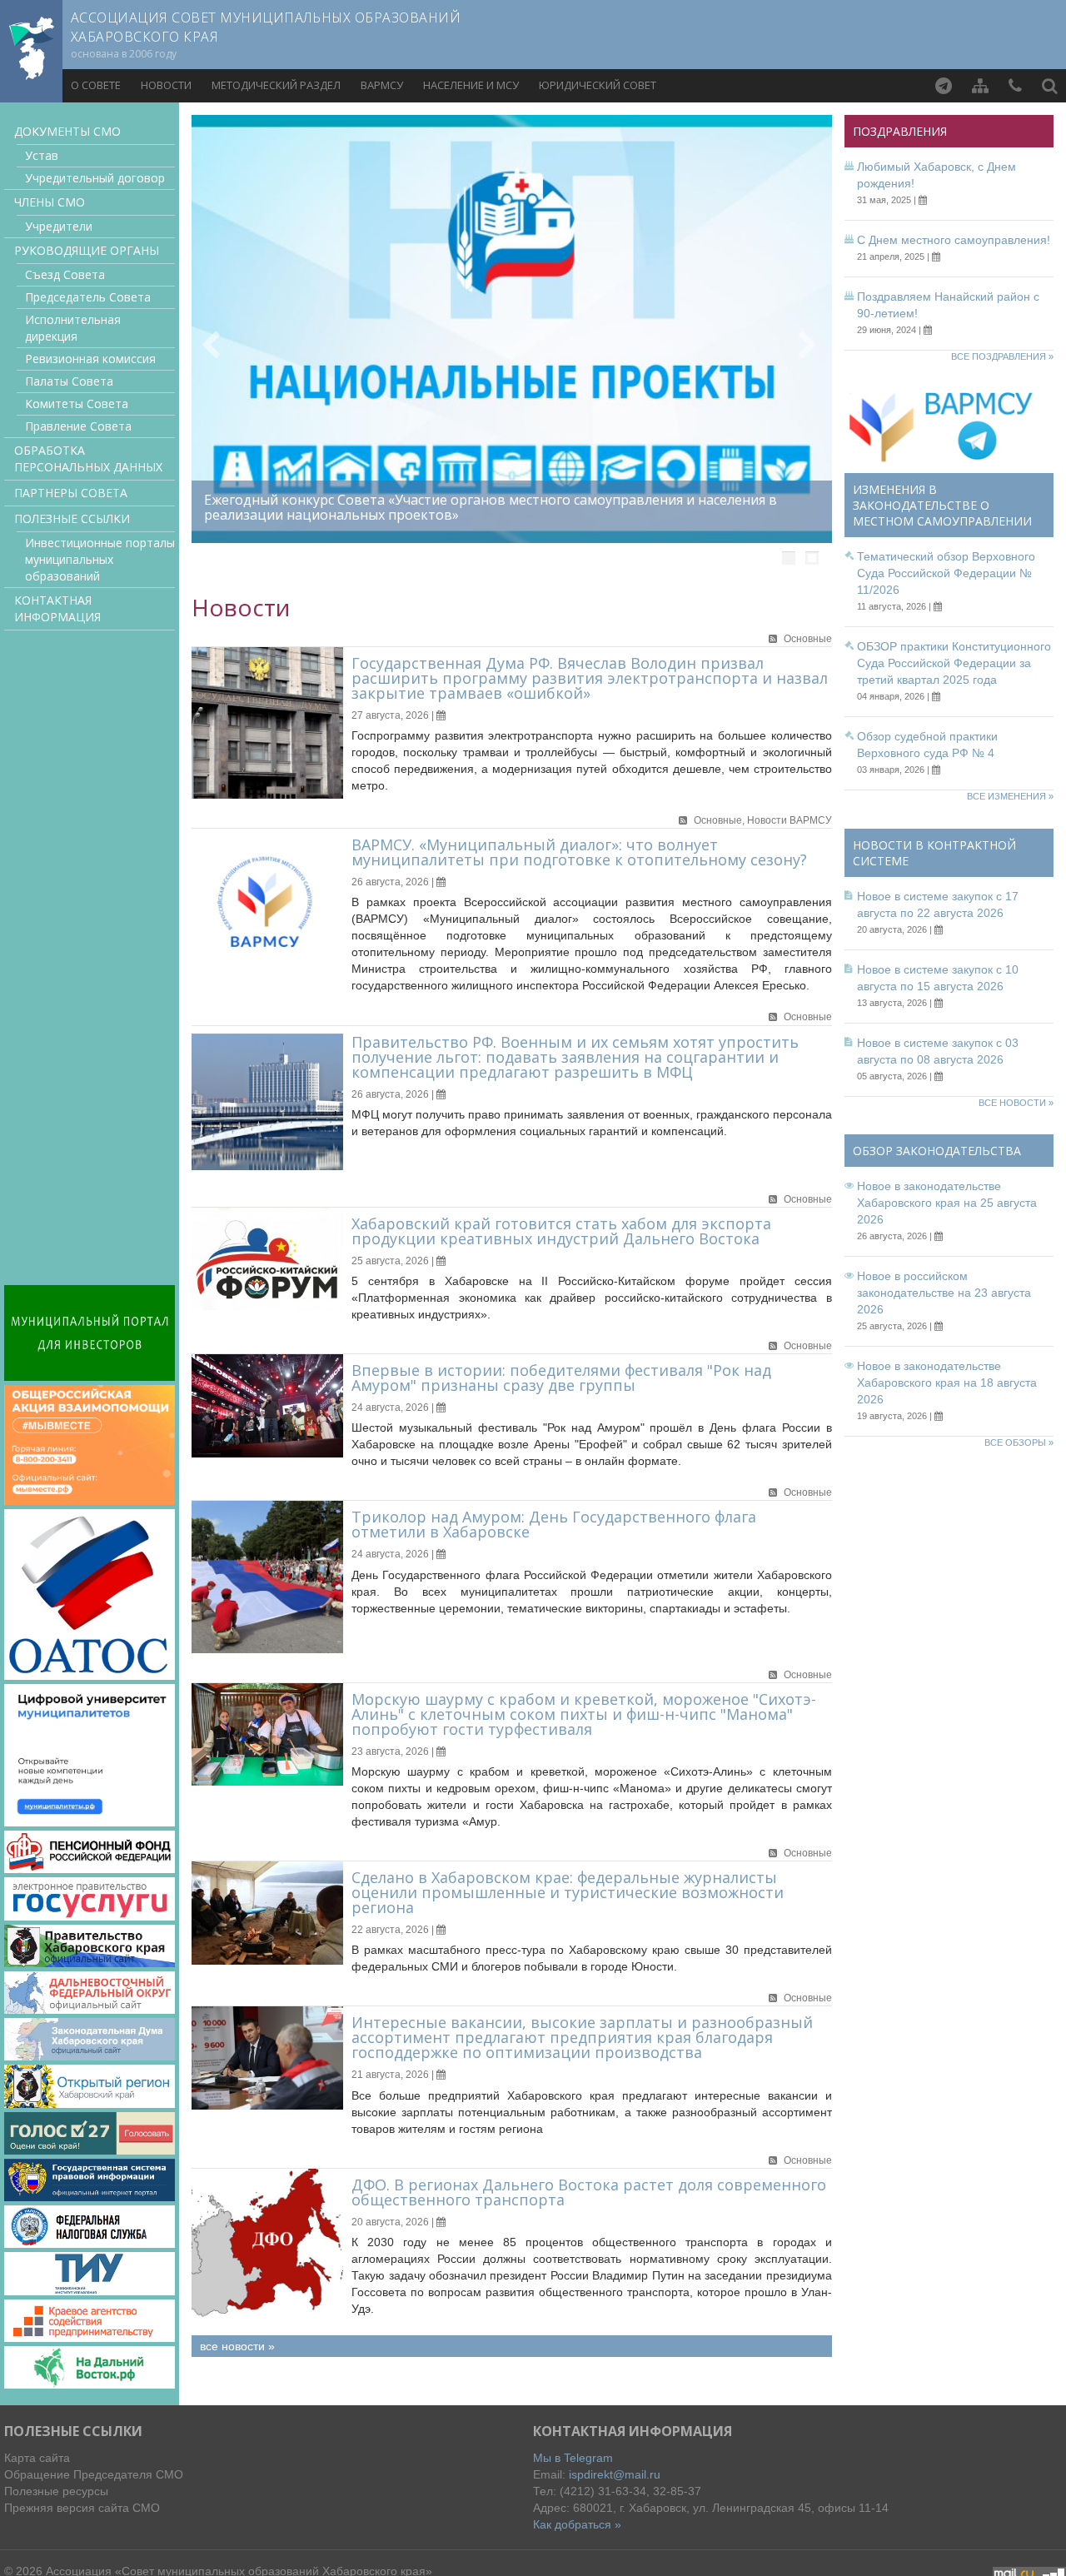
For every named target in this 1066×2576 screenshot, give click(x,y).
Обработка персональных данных (88, 458)
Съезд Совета (65, 274)
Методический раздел (276, 85)
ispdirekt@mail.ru (615, 2474)
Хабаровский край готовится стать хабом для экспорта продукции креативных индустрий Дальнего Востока (561, 1231)
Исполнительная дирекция (73, 328)
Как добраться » (577, 2524)
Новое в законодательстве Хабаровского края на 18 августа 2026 (947, 1383)
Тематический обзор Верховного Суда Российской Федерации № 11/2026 (946, 573)
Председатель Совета (88, 297)
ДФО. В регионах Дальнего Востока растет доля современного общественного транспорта (589, 2192)
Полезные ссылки (72, 518)
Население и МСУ (471, 85)
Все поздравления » (1002, 356)
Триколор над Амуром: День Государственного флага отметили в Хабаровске (554, 1524)
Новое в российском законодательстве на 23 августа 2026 (944, 1293)
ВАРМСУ (382, 85)
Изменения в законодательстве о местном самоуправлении (942, 505)
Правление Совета (78, 426)
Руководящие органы (87, 250)
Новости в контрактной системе (934, 853)
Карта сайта (37, 2458)
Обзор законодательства (937, 1151)
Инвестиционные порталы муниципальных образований (100, 559)
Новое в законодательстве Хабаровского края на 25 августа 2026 (947, 1203)
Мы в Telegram (573, 2458)
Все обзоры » (1019, 1442)
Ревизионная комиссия (90, 359)
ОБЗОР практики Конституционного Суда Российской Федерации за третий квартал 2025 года (954, 663)
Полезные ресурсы (56, 2491)
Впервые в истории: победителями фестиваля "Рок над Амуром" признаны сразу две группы (561, 1378)
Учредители (59, 226)
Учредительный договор (95, 178)
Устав (42, 155)
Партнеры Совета (71, 493)
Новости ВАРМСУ (790, 820)
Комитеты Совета (77, 404)
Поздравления (900, 131)
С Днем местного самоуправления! (954, 240)
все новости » (237, 2346)
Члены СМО (50, 202)
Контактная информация (57, 608)
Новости (166, 85)
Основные (808, 639)
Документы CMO (67, 131)
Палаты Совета (69, 381)
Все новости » (1016, 1103)
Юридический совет (598, 85)
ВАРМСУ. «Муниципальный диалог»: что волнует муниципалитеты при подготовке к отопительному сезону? (579, 852)
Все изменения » (1010, 796)
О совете (96, 85)
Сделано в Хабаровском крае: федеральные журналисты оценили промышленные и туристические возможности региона (568, 1892)
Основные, (720, 820)
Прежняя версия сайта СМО (82, 2508)
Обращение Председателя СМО (94, 2474)
